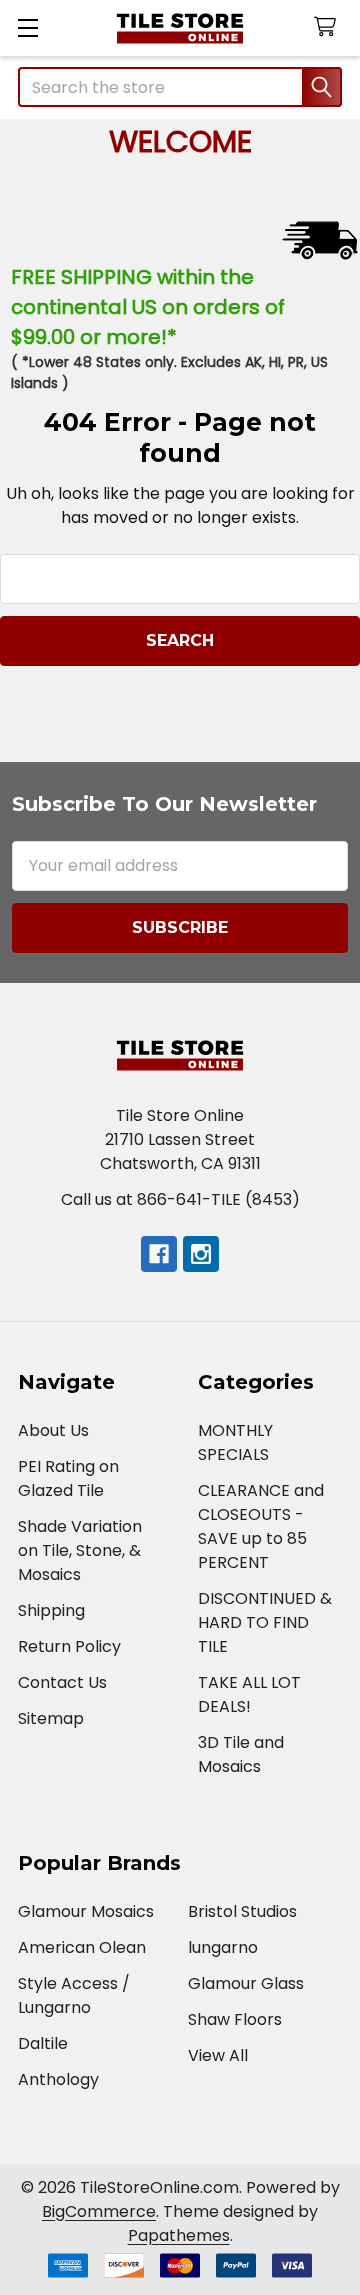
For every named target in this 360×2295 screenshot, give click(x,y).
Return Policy (69, 1646)
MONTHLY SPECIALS (235, 1442)
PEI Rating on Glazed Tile (68, 1478)
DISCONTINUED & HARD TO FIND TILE (265, 1622)
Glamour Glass (246, 1983)
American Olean (82, 1947)
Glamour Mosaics (86, 1911)
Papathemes (179, 2235)
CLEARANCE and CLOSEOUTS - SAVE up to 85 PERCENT (261, 1526)
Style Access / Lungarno (74, 1995)
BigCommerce (99, 2211)
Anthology (58, 2079)
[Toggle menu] (27, 27)
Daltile (43, 2043)
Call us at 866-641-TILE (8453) (180, 1199)
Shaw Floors (235, 2019)
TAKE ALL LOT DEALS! (249, 1694)
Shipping (51, 1610)
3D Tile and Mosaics (241, 1754)
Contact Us (62, 1682)
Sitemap (51, 1718)
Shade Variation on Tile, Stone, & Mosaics (80, 1550)
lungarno (223, 1947)
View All (218, 2055)
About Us (53, 1430)
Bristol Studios (242, 1911)
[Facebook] (159, 1254)
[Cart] (329, 27)
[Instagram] (201, 1254)
